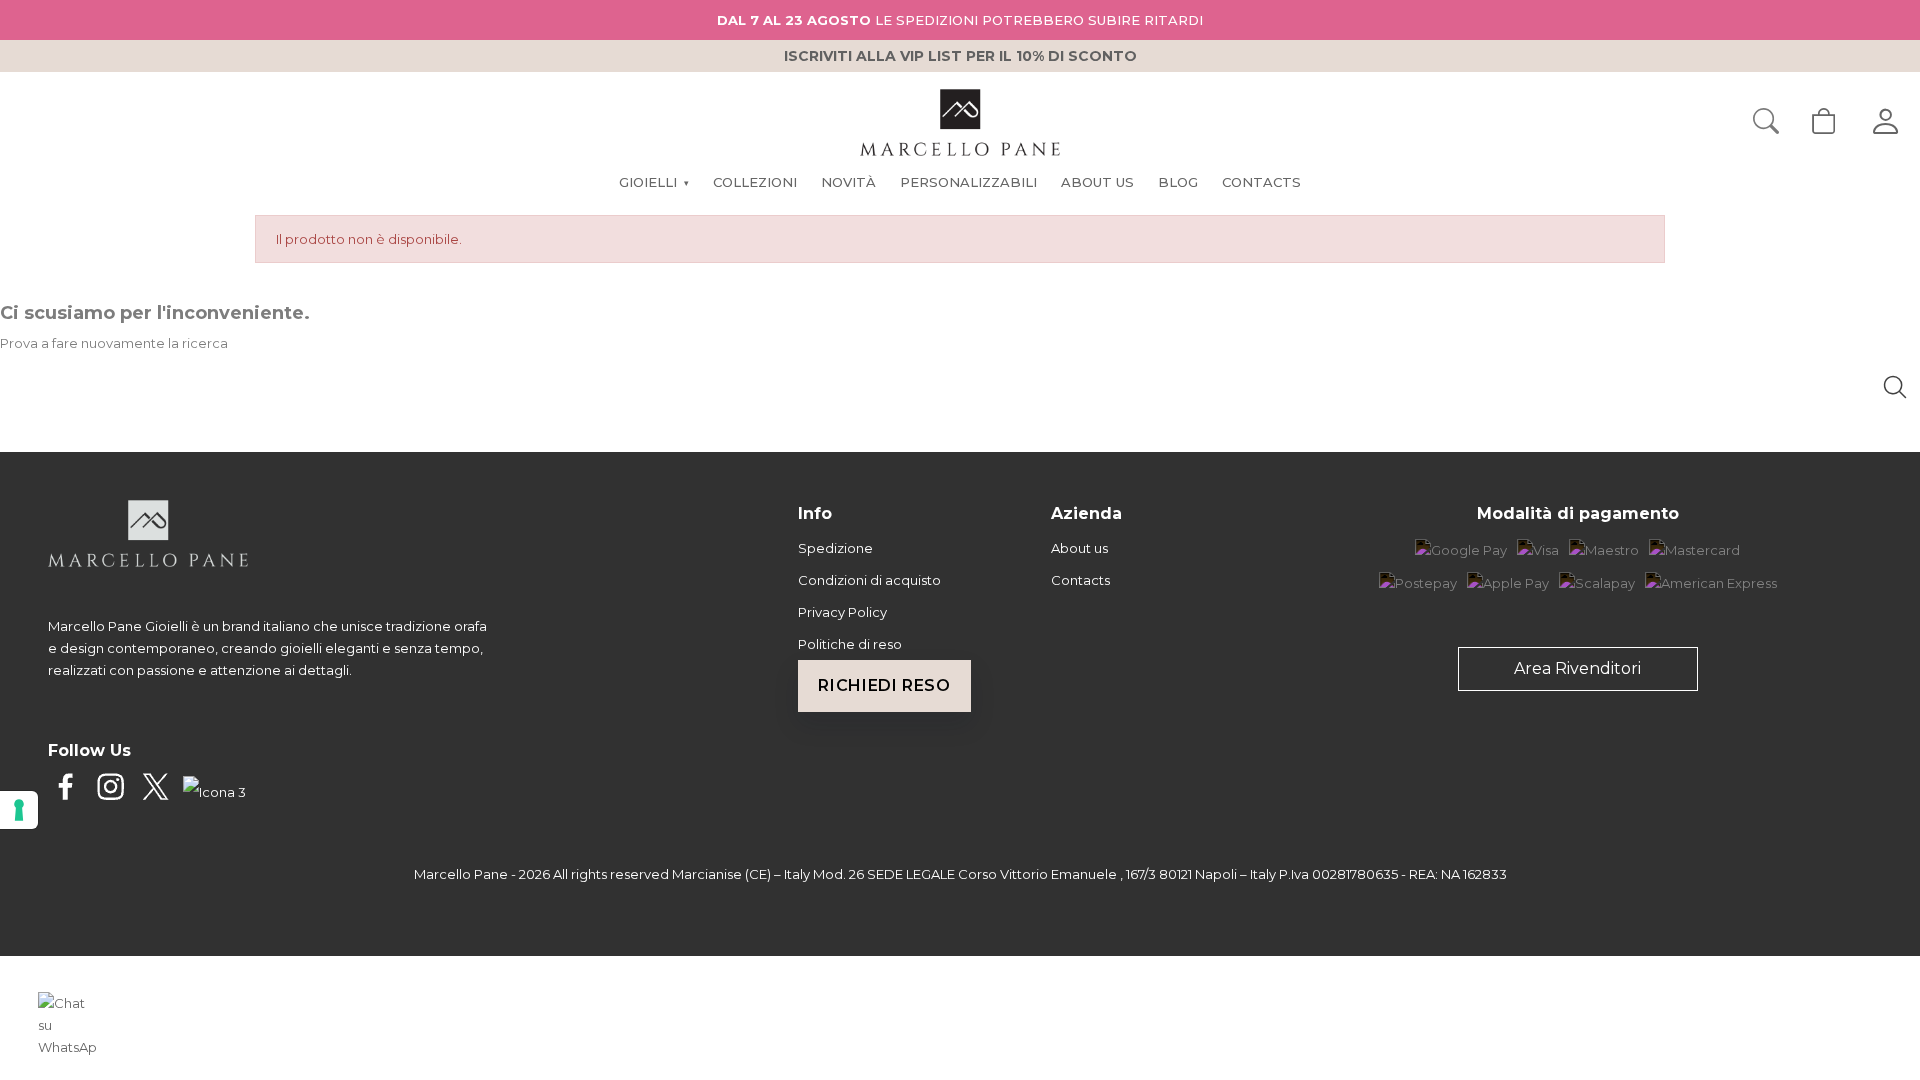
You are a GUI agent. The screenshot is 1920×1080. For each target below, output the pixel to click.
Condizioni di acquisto (869, 580)
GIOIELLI (653, 182)
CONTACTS (1261, 182)
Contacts (1080, 580)
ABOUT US (1097, 182)
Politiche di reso (850, 644)
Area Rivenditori (1577, 668)
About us (1079, 548)
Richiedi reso (884, 685)
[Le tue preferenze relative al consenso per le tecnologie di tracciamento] (19, 810)
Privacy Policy (842, 612)
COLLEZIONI (755, 182)
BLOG (1178, 182)
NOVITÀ (848, 182)
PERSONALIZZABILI (968, 182)
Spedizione (835, 548)
